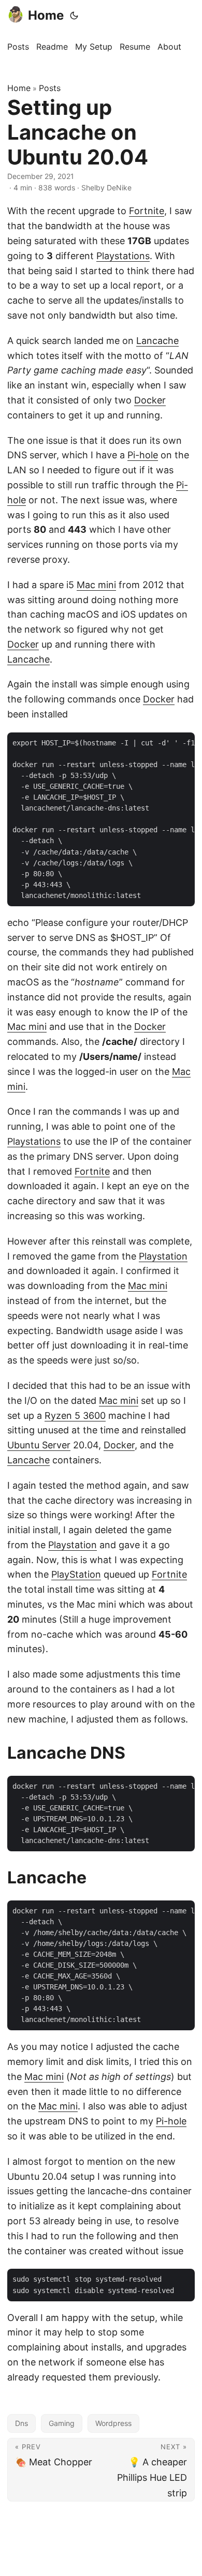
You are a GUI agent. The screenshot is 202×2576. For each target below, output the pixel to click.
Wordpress (113, 2423)
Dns (21, 2423)
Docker (150, 400)
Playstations (123, 256)
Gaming (62, 2423)
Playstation (163, 1256)
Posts (50, 88)
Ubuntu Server (39, 1445)
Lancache (157, 341)
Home (46, 15)
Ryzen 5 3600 (75, 1416)
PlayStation (76, 1574)
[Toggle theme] (74, 16)
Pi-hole (143, 455)
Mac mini (96, 585)
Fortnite (147, 211)
